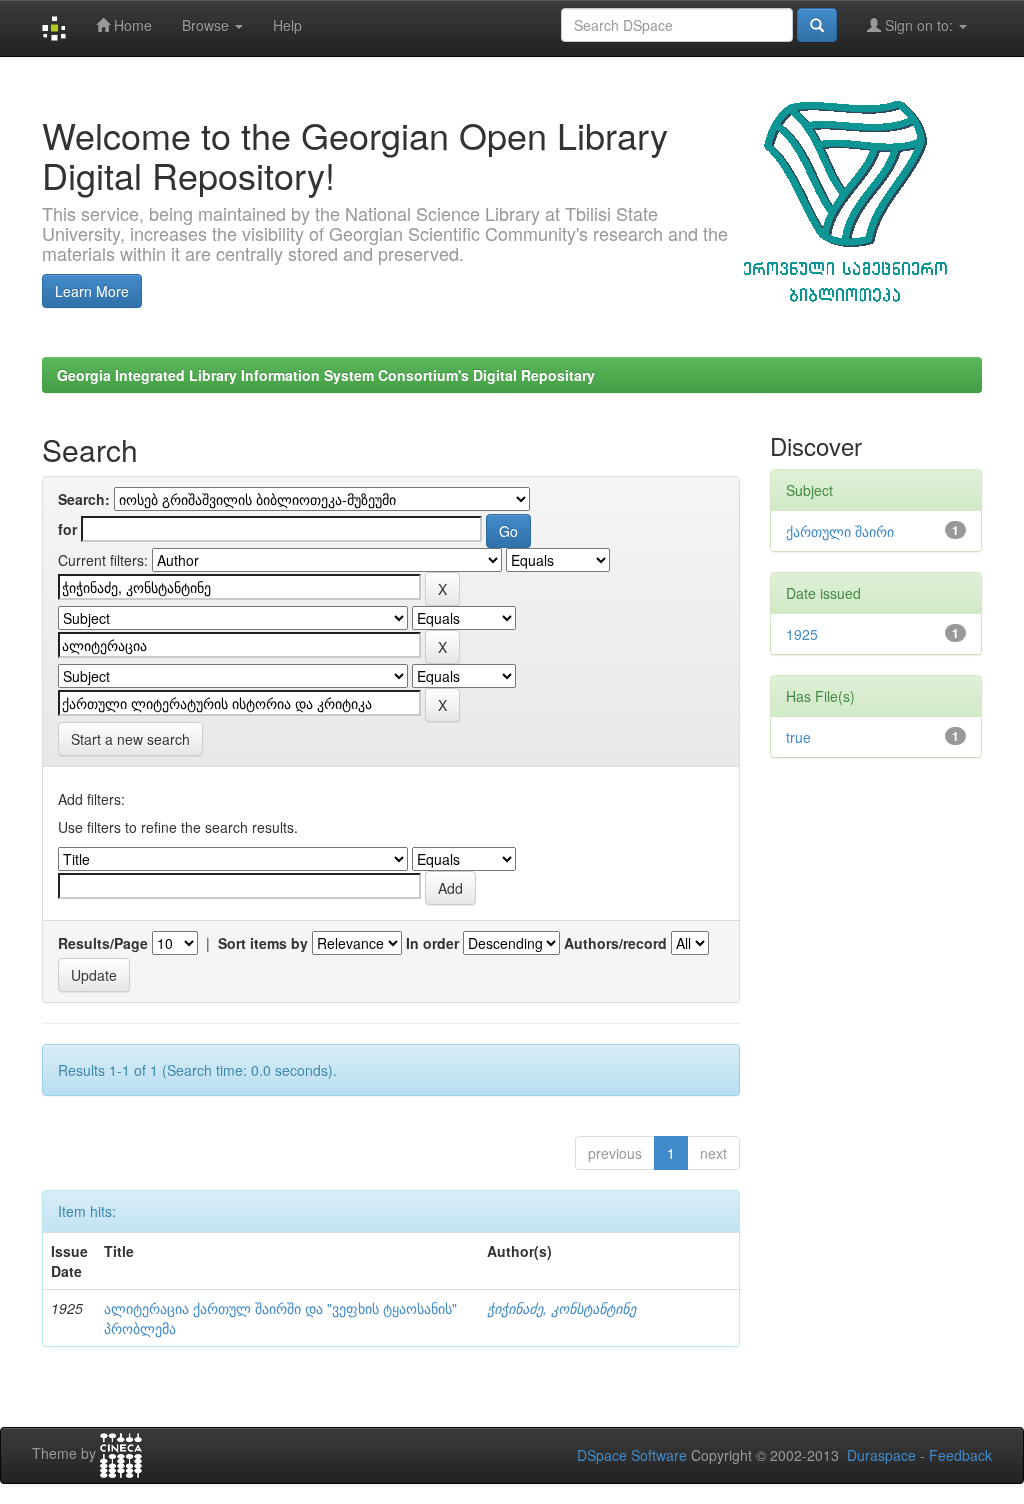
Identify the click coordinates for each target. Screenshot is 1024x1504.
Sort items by (263, 943)
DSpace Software (632, 1455)
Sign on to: (919, 25)
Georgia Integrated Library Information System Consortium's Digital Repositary (326, 375)
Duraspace (881, 1455)
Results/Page (103, 943)
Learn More (92, 291)
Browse (207, 25)
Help (287, 25)
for (67, 529)
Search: (84, 499)
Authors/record (615, 943)
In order (432, 943)
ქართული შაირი (840, 531)
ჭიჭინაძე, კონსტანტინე (561, 1308)
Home (131, 25)
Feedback (960, 1455)
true (798, 737)
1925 (802, 634)
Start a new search (130, 739)
